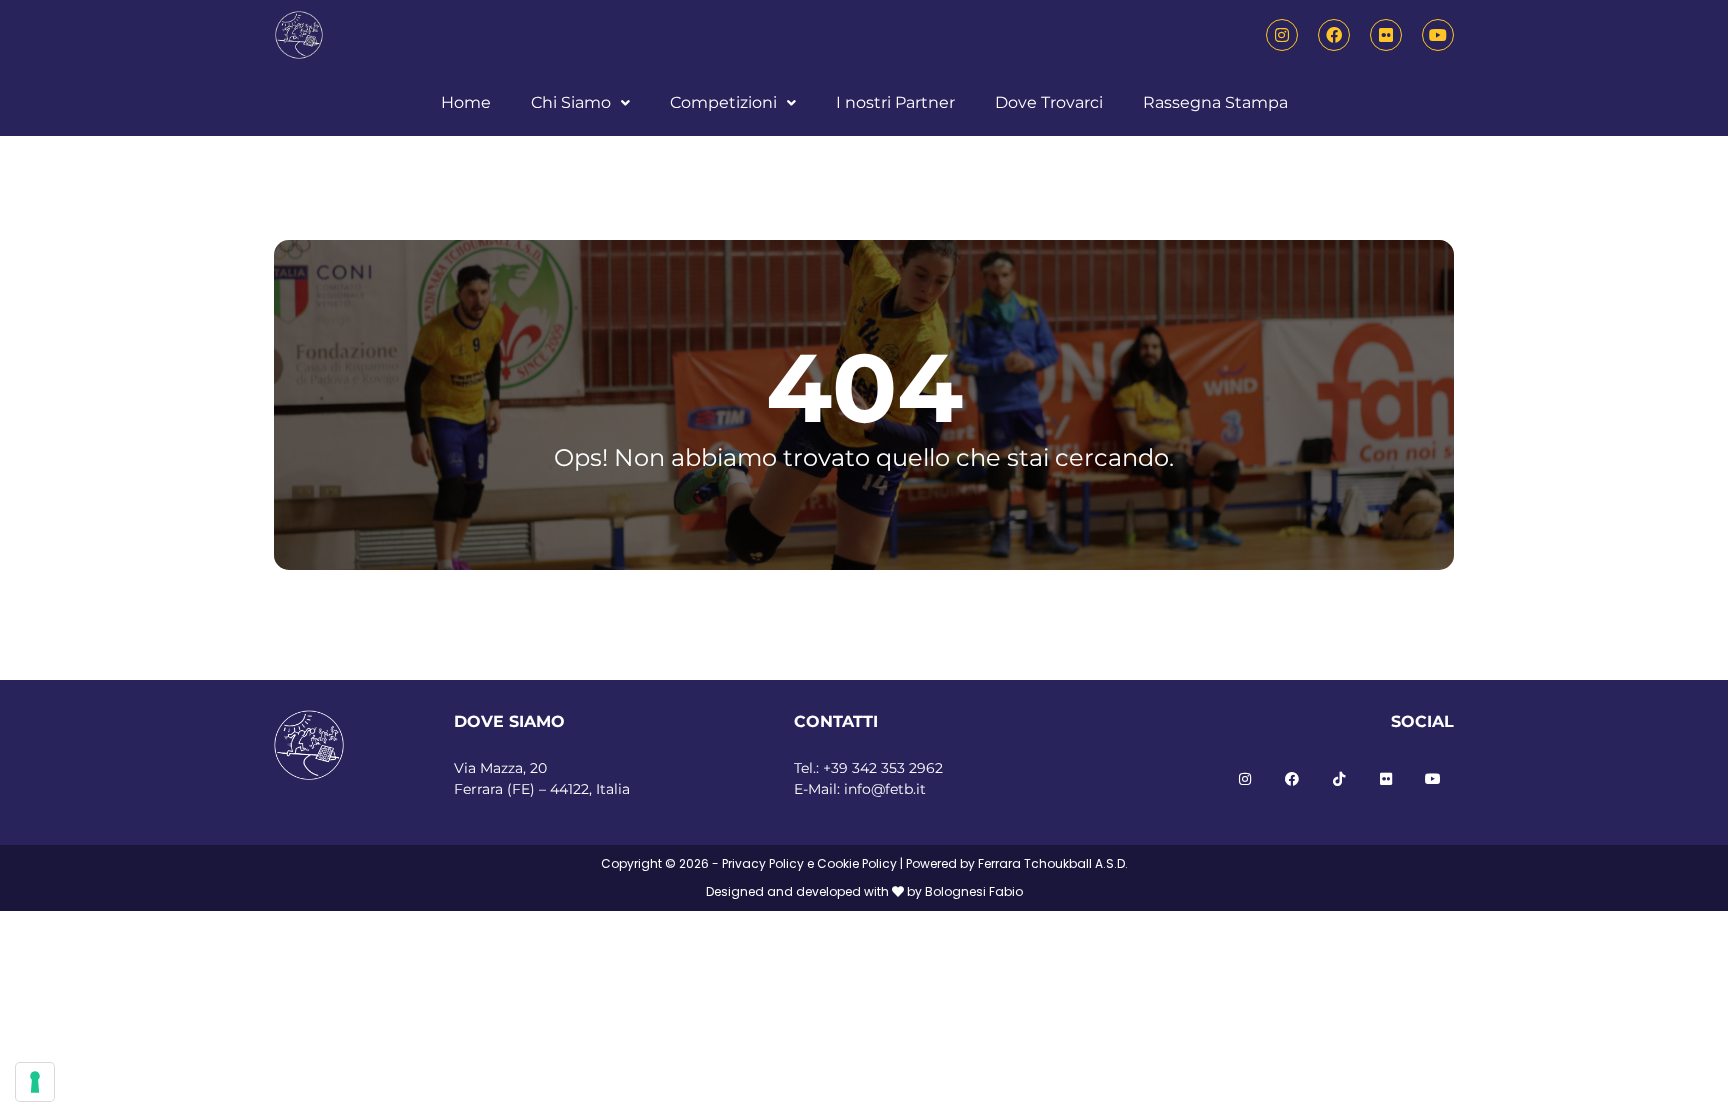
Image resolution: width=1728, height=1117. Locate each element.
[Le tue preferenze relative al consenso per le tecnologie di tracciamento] (35, 1082)
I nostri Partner (895, 102)
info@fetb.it (885, 789)
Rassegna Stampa (1215, 102)
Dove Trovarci (1049, 102)
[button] (580, 103)
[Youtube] (1438, 35)
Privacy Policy (763, 863)
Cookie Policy (857, 863)
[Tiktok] (1339, 779)
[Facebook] (1334, 35)
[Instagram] (1282, 35)
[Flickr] (1386, 35)
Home (466, 102)
